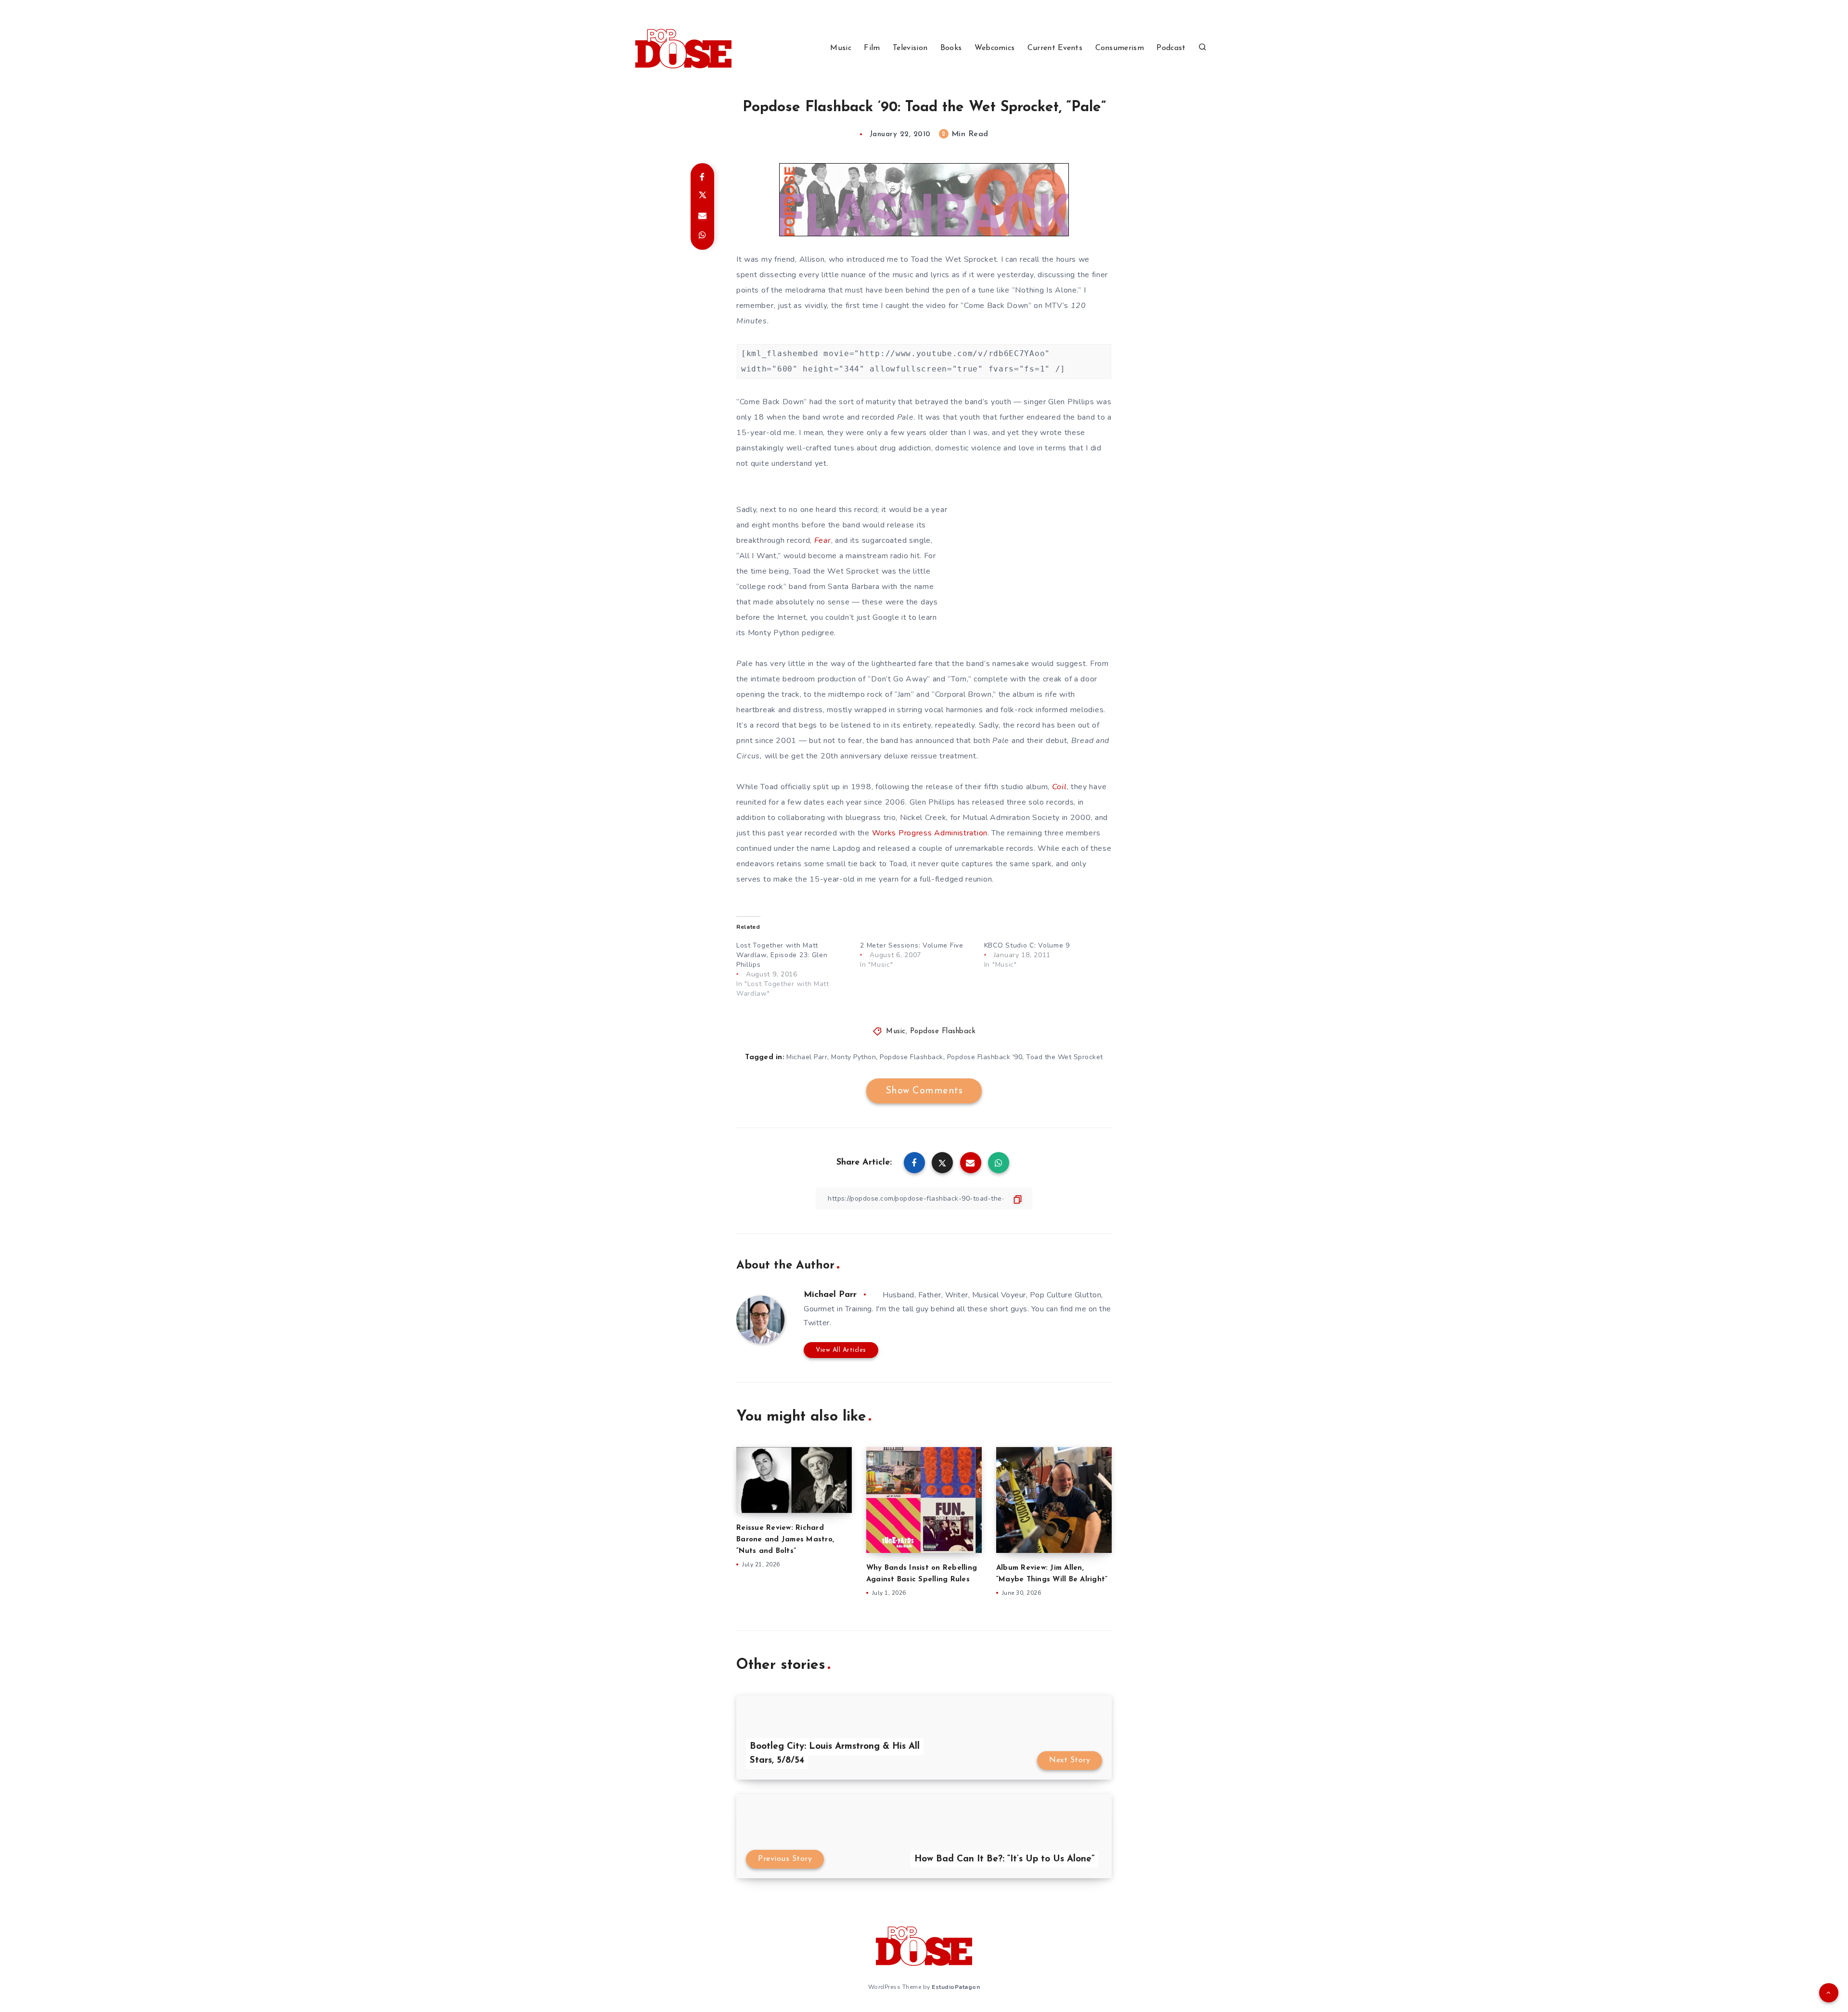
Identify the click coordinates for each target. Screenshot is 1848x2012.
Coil (1059, 787)
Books (951, 48)
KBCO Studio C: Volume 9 (1027, 945)
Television (910, 48)
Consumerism (1120, 48)
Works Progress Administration (930, 833)
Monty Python (853, 1057)
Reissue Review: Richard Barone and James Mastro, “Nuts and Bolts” (785, 1540)
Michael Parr (807, 1057)
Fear (823, 540)
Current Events (1055, 48)
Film (872, 48)
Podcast (1171, 48)
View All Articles (841, 1350)
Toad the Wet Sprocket (1065, 1057)
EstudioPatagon (956, 1987)
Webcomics (995, 48)
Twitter (817, 1323)
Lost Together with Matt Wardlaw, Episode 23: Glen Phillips (782, 955)
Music (841, 48)
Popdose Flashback (943, 1032)
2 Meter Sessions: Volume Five (911, 945)
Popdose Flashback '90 (985, 1057)
